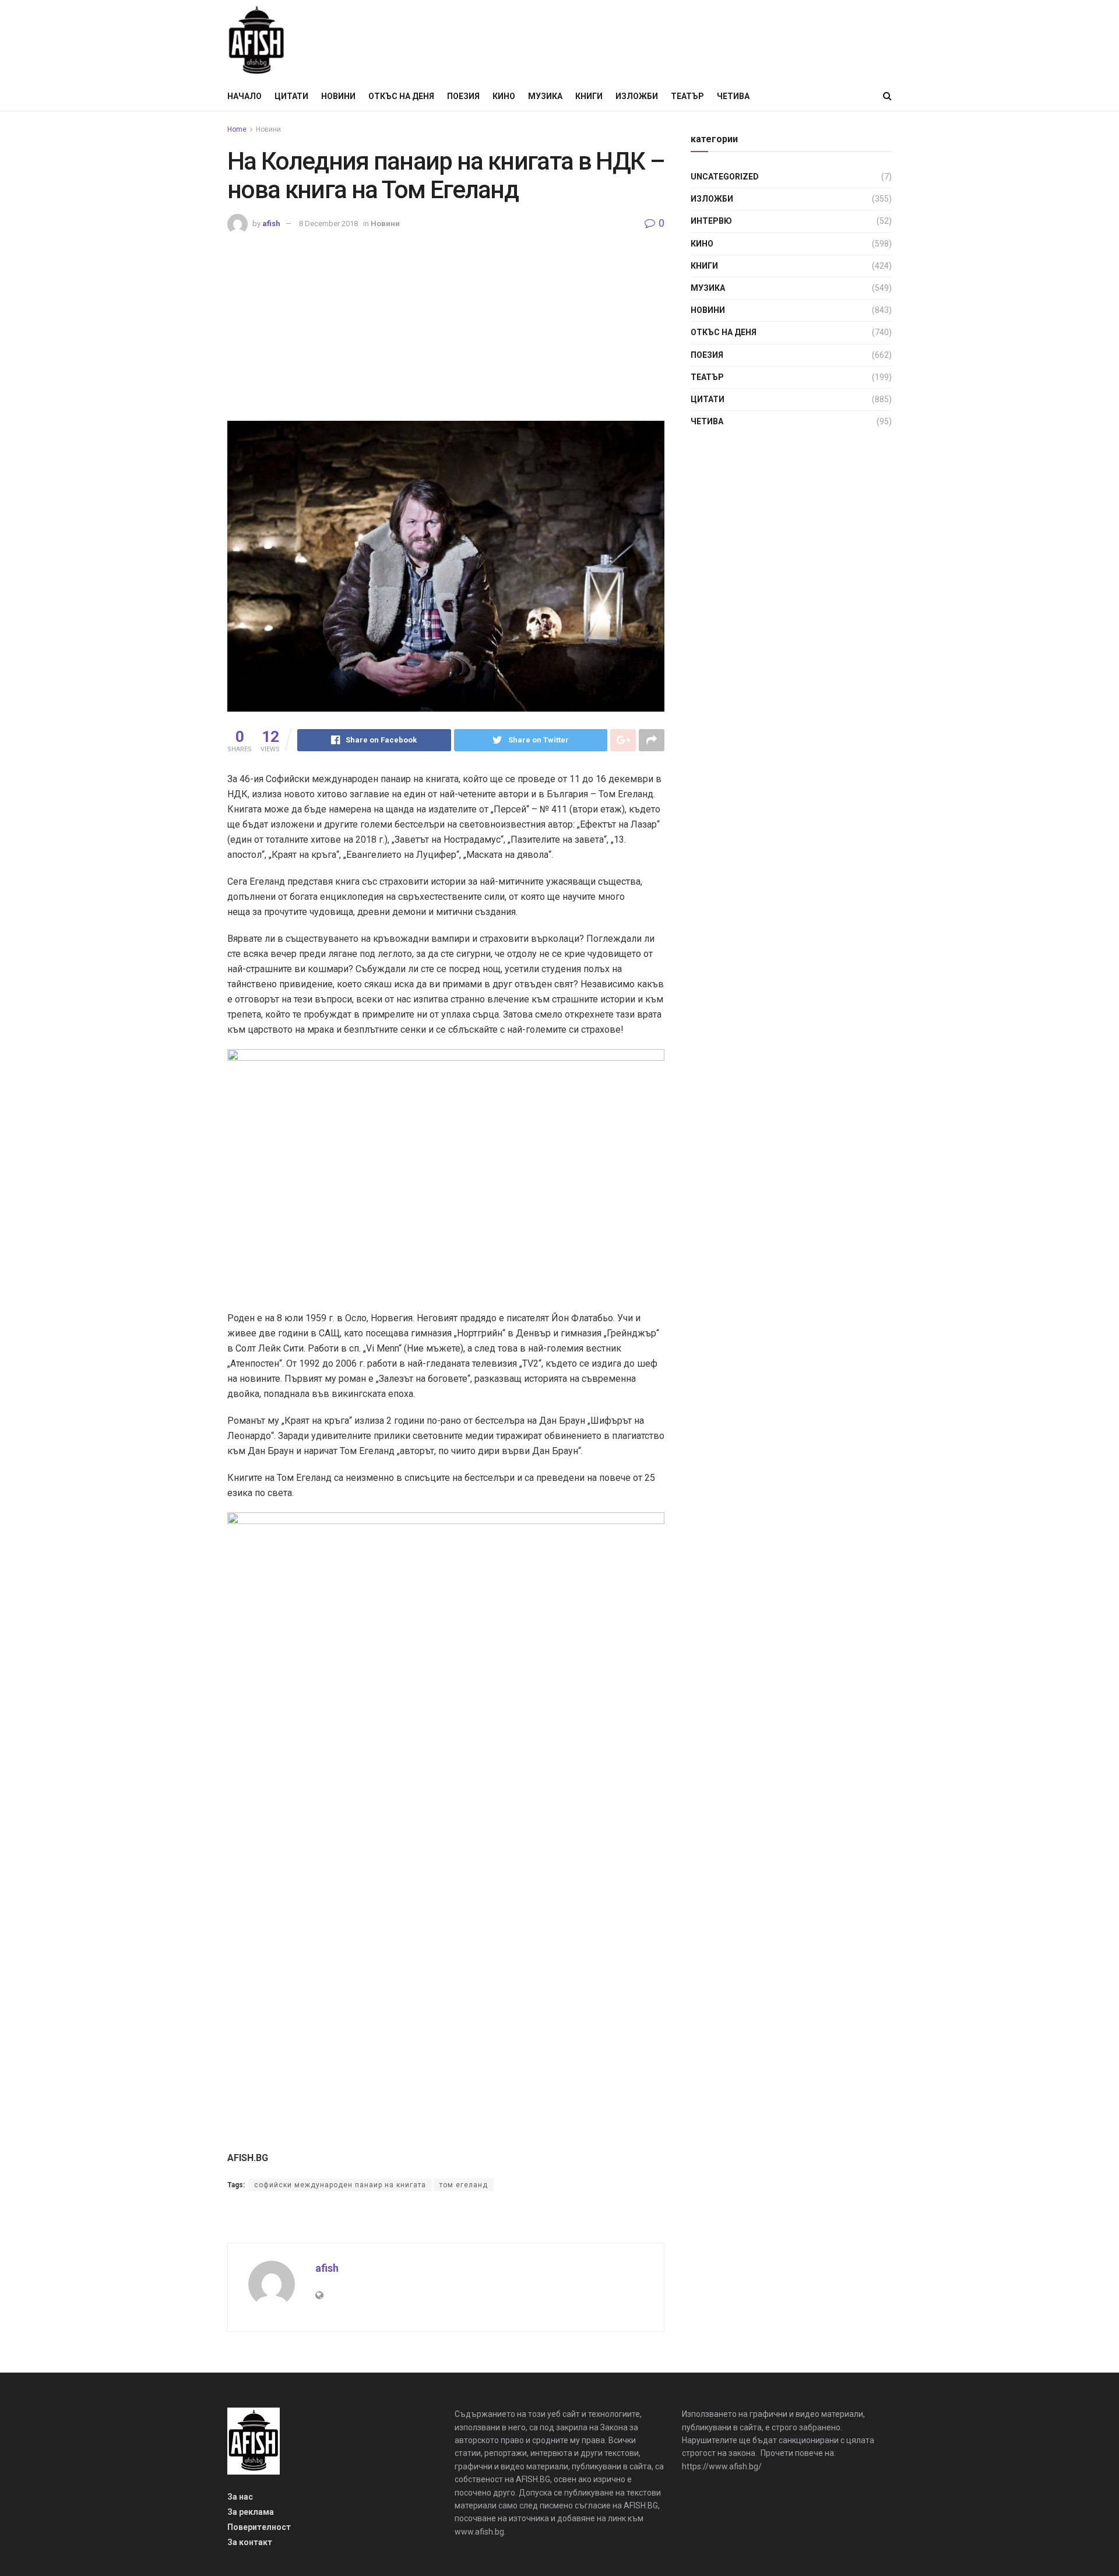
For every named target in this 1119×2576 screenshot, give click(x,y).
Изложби (637, 96)
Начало (244, 96)
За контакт (250, 2542)
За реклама (251, 2512)
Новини (338, 96)
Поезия (463, 96)
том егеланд (464, 2185)
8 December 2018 (328, 224)
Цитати (291, 96)
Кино (504, 96)
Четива (733, 96)
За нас (240, 2497)
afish (271, 224)
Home (237, 129)
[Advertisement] (446, 322)
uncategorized (725, 177)
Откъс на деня (401, 96)
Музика (545, 96)
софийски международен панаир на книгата (340, 2185)
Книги (589, 96)
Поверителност (259, 2527)
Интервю (711, 221)
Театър (687, 96)
